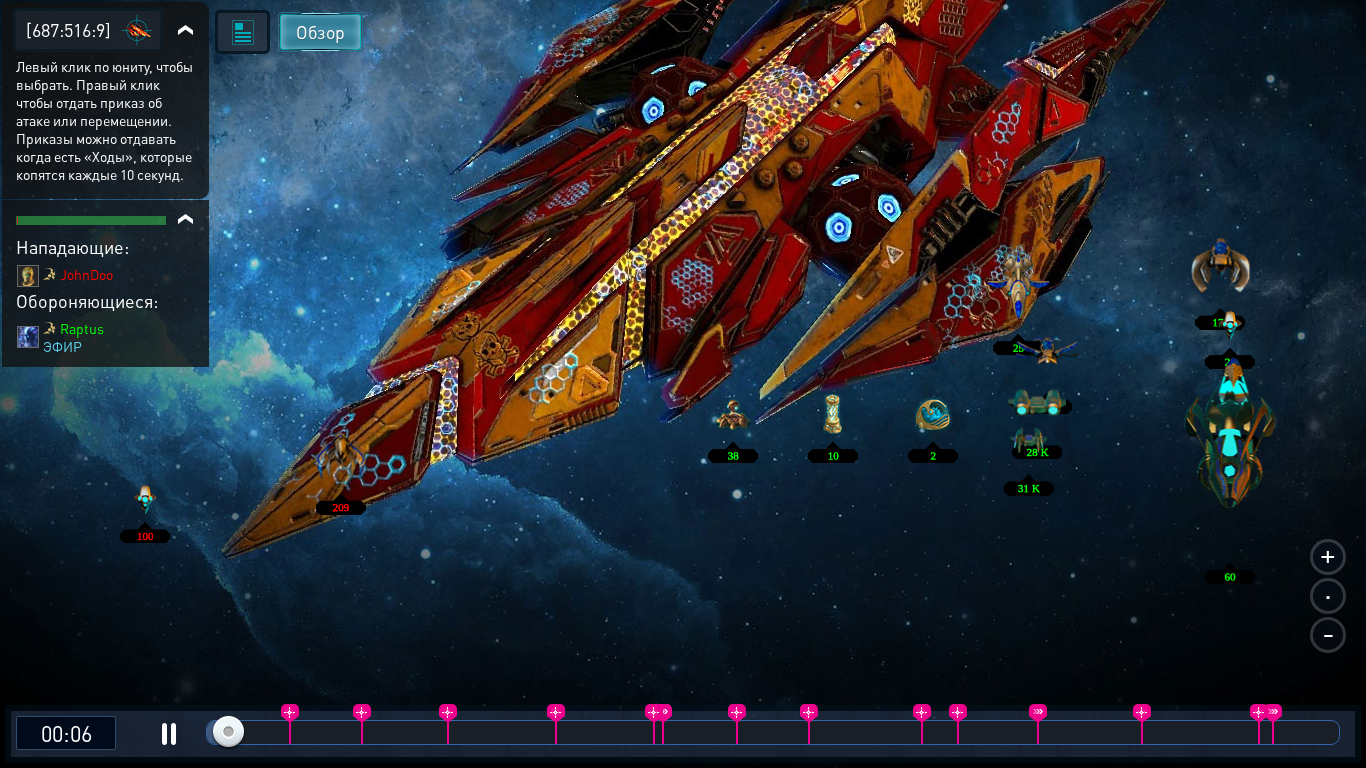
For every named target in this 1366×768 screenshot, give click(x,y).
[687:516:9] (68, 29)
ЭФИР (62, 346)
